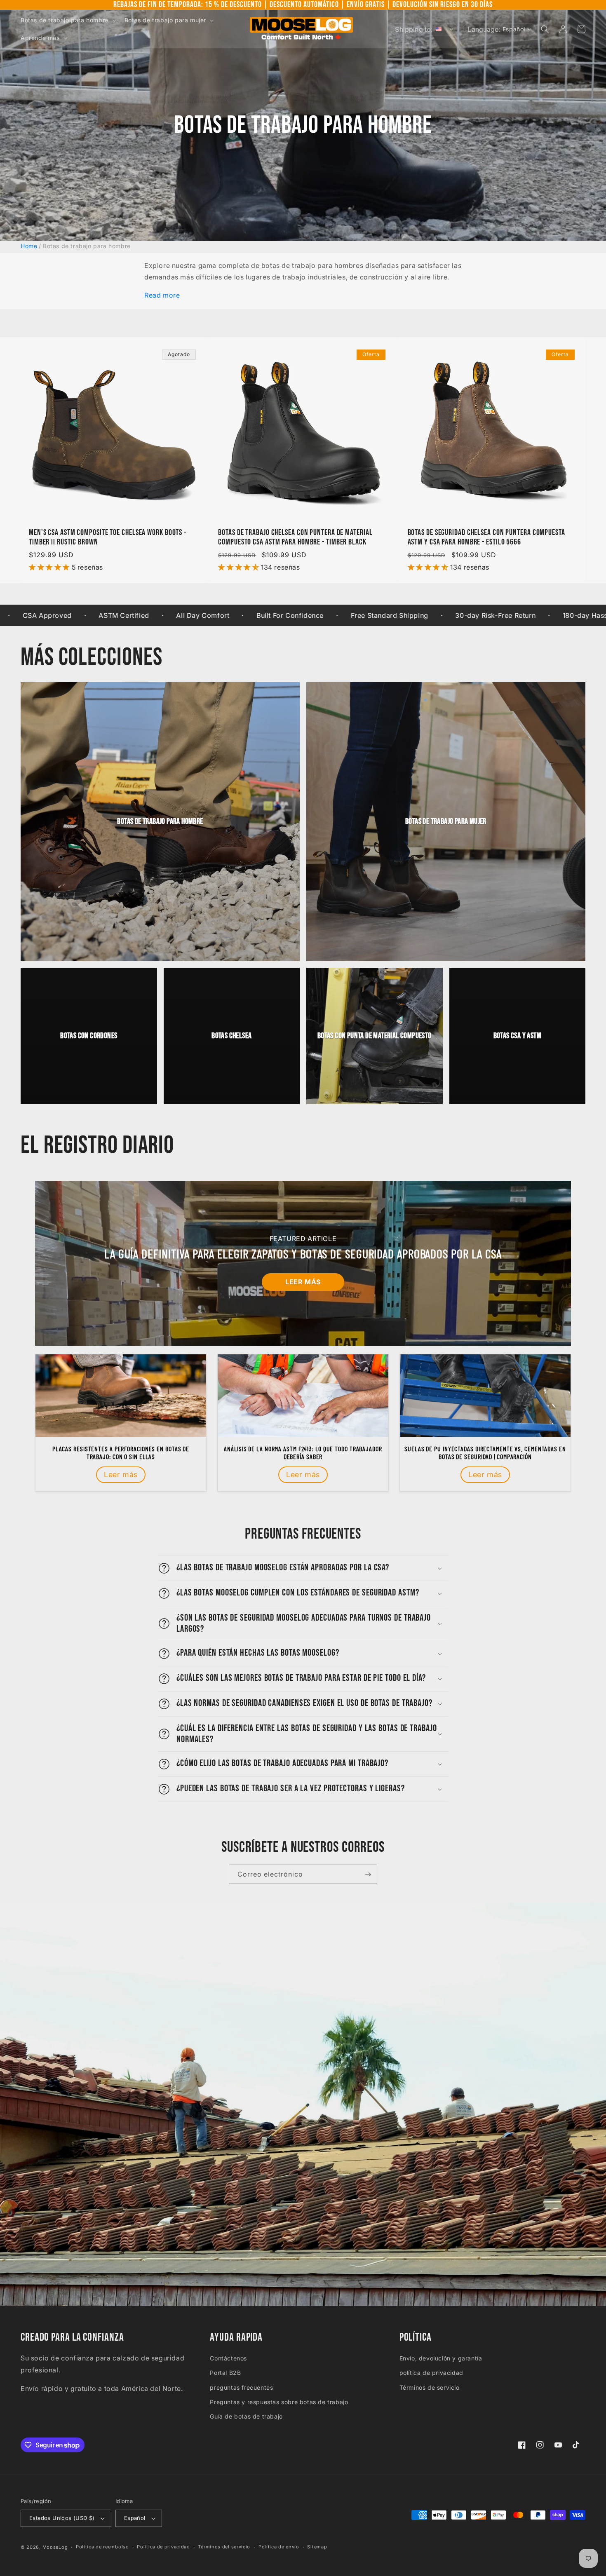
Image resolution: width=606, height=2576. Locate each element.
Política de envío (279, 2547)
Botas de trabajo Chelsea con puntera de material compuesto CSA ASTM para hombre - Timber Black (295, 537)
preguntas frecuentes (241, 2387)
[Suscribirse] (368, 1874)
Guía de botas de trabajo (246, 2416)
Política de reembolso (102, 2547)
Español (135, 2518)
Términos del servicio (224, 2547)
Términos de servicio (430, 2387)
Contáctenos (228, 2358)
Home (29, 246)
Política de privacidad (163, 2547)
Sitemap (317, 2547)
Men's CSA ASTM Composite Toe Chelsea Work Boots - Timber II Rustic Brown (108, 537)
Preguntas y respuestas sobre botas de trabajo (279, 2402)
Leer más (303, 1282)
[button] (68, 20)
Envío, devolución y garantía (441, 2358)
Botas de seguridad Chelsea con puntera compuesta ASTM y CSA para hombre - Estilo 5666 (486, 537)
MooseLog (55, 2547)
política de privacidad (431, 2373)
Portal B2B (225, 2373)
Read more (162, 295)
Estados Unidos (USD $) (62, 2518)
